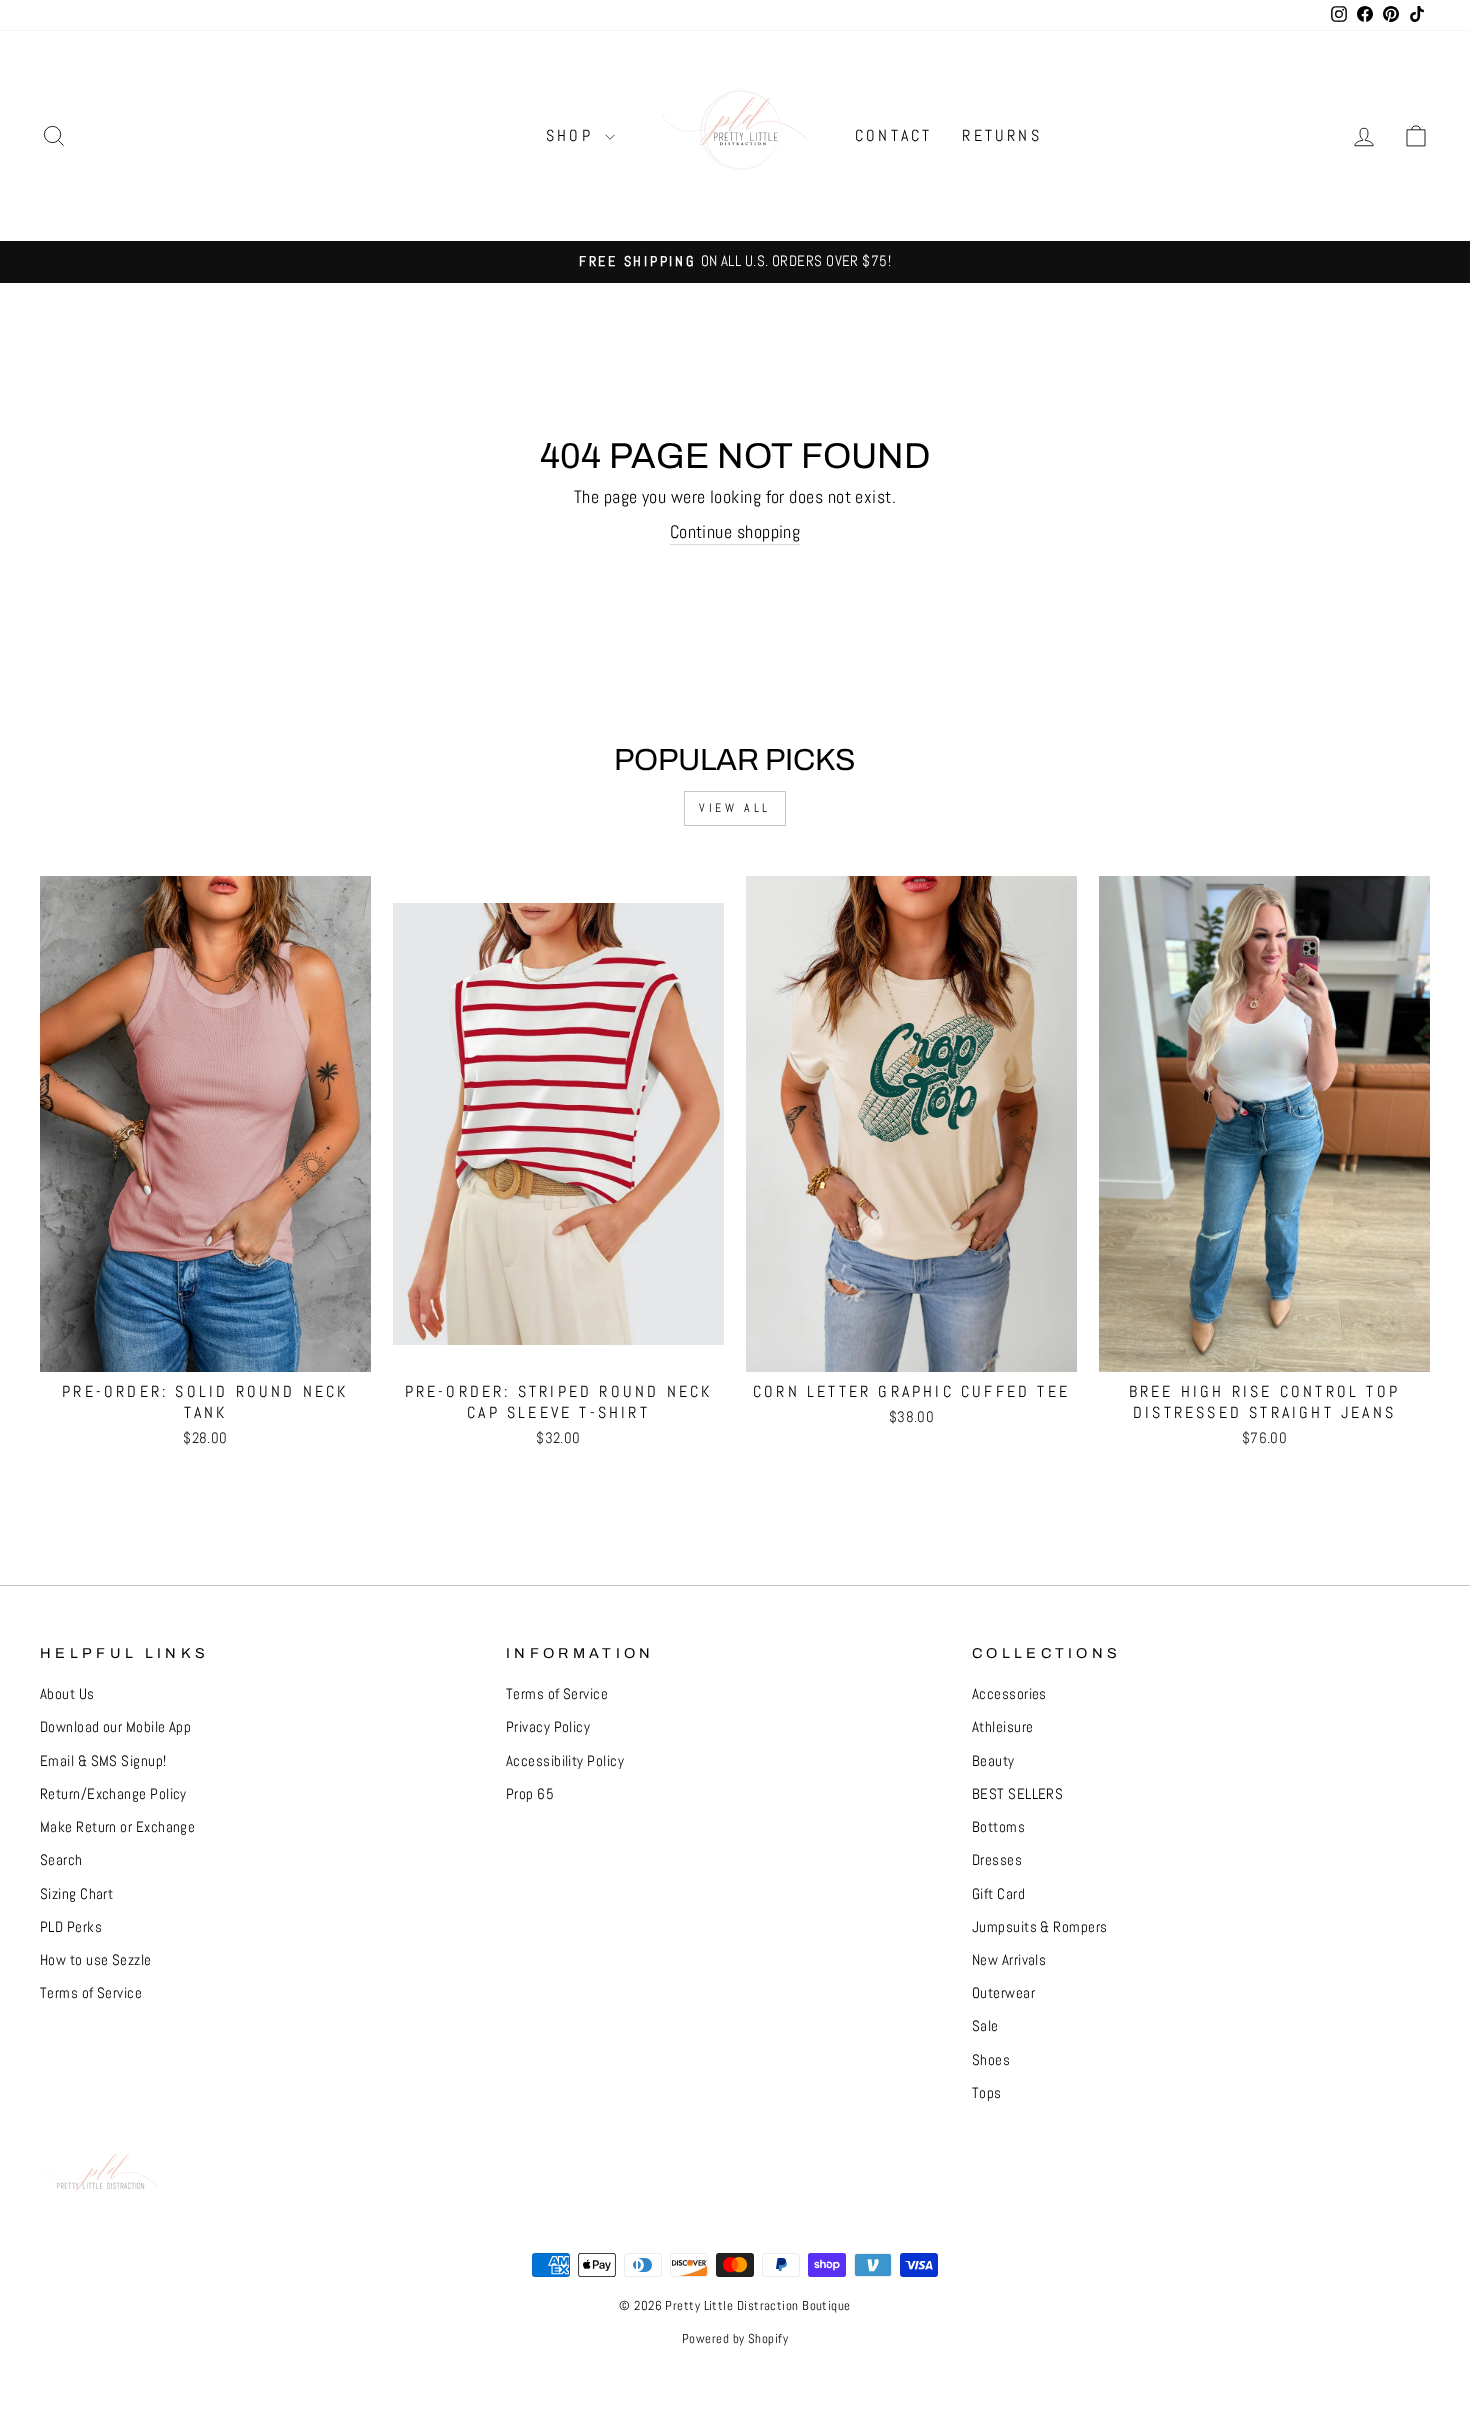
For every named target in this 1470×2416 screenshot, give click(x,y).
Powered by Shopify (735, 2339)
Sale (985, 2026)
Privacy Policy (548, 1727)
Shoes (991, 2060)
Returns (1001, 135)
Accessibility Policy (565, 1761)
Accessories (1009, 1694)
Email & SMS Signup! (103, 1761)
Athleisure (1003, 1727)
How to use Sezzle (96, 1960)
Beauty (993, 1761)
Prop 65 (530, 1794)
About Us (67, 1694)
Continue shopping (735, 531)
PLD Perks (71, 1927)
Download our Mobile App (115, 1727)
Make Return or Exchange (117, 1827)
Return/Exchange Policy (113, 1794)
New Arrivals (1009, 1960)
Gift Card (998, 1894)
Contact (893, 135)
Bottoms (998, 1827)
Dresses (997, 1860)
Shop (573, 135)
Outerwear (1003, 1993)
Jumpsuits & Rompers (1040, 1927)
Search (61, 1860)
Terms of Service (91, 1993)
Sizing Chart (76, 1894)
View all (735, 808)
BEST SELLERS (1017, 1794)
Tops (987, 2093)
